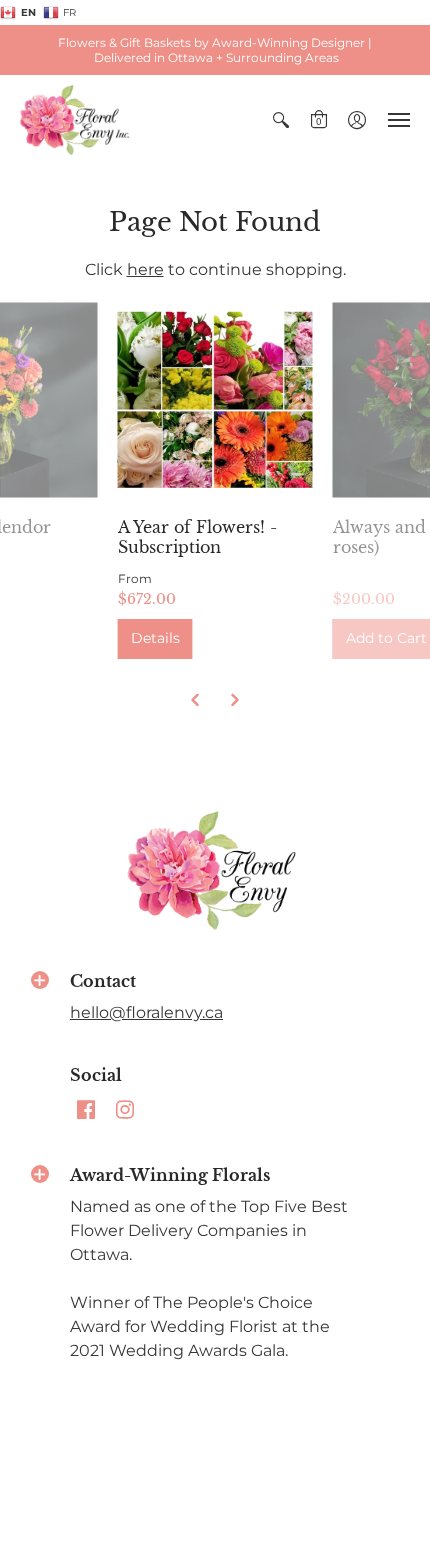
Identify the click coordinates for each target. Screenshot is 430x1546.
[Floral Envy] (75, 120)
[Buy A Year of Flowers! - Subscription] (215, 399)
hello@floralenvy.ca (146, 1012)
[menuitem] (281, 120)
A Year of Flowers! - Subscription (197, 537)
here (145, 269)
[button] (281, 120)
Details (155, 638)
